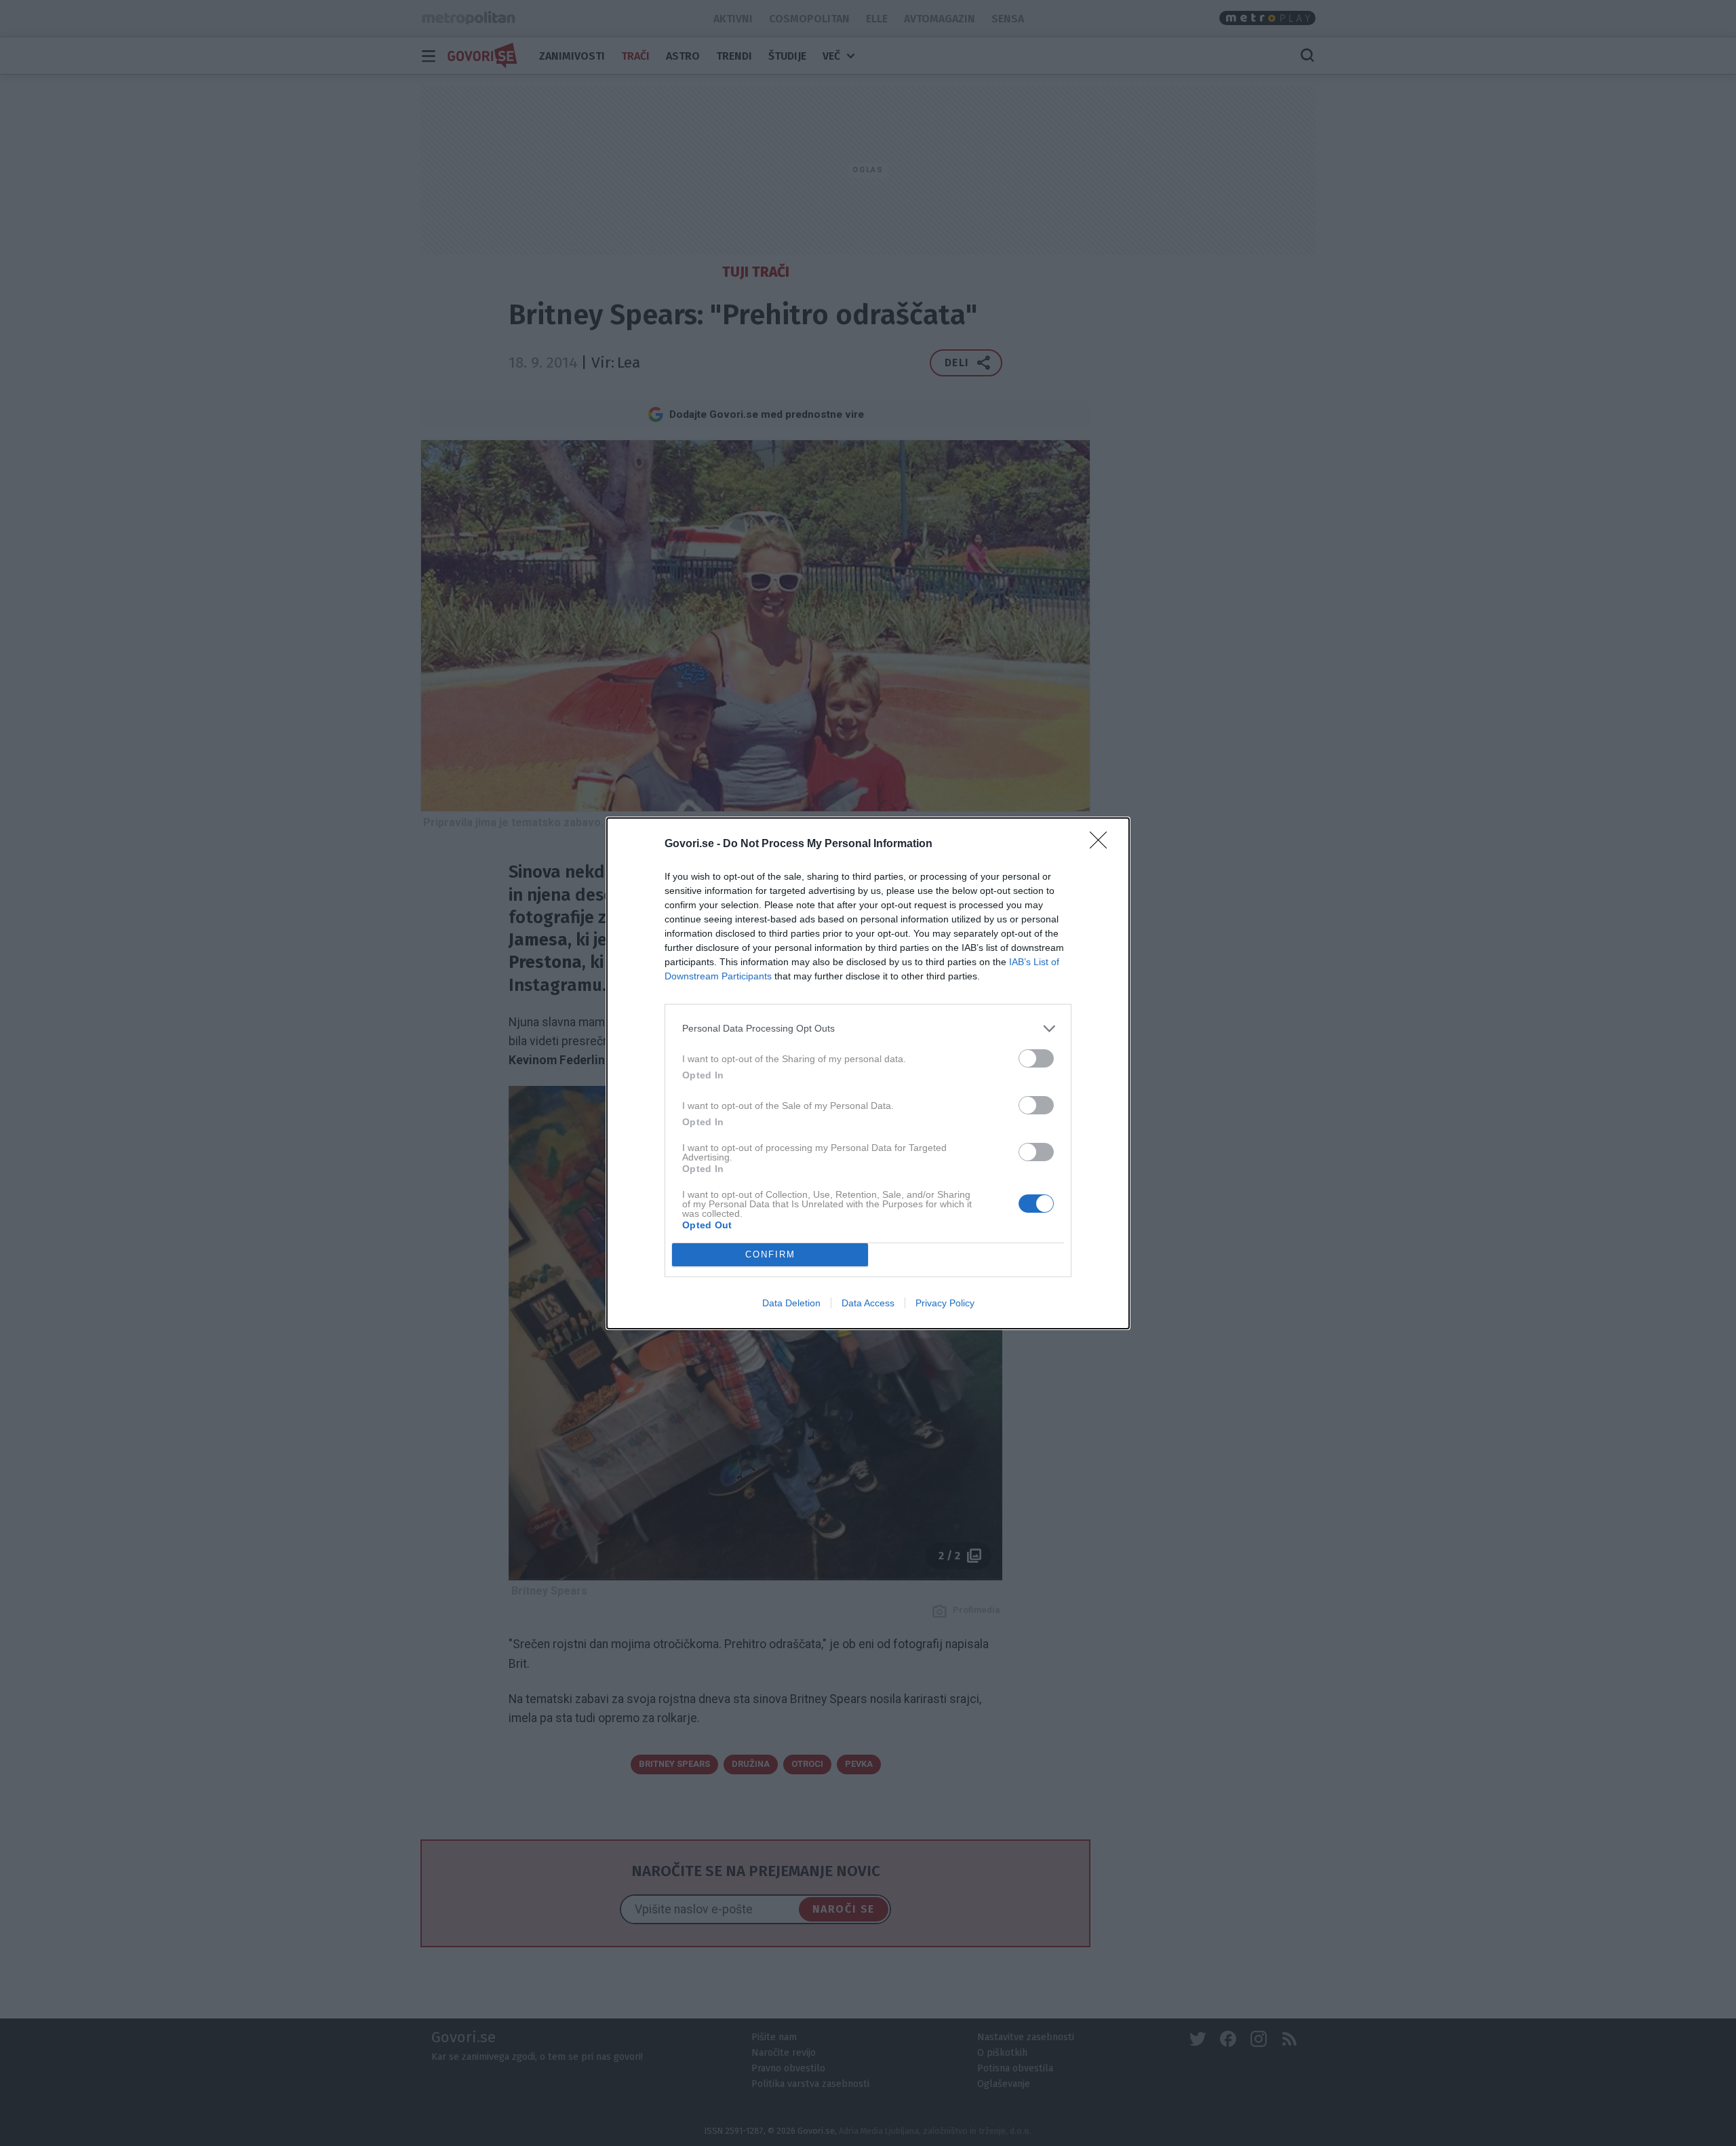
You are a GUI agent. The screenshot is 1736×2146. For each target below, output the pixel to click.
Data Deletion (791, 1303)
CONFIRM (770, 1254)
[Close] (1103, 844)
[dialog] (868, 1073)
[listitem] (868, 1029)
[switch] (1036, 1058)
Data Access (868, 1303)
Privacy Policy (945, 1303)
